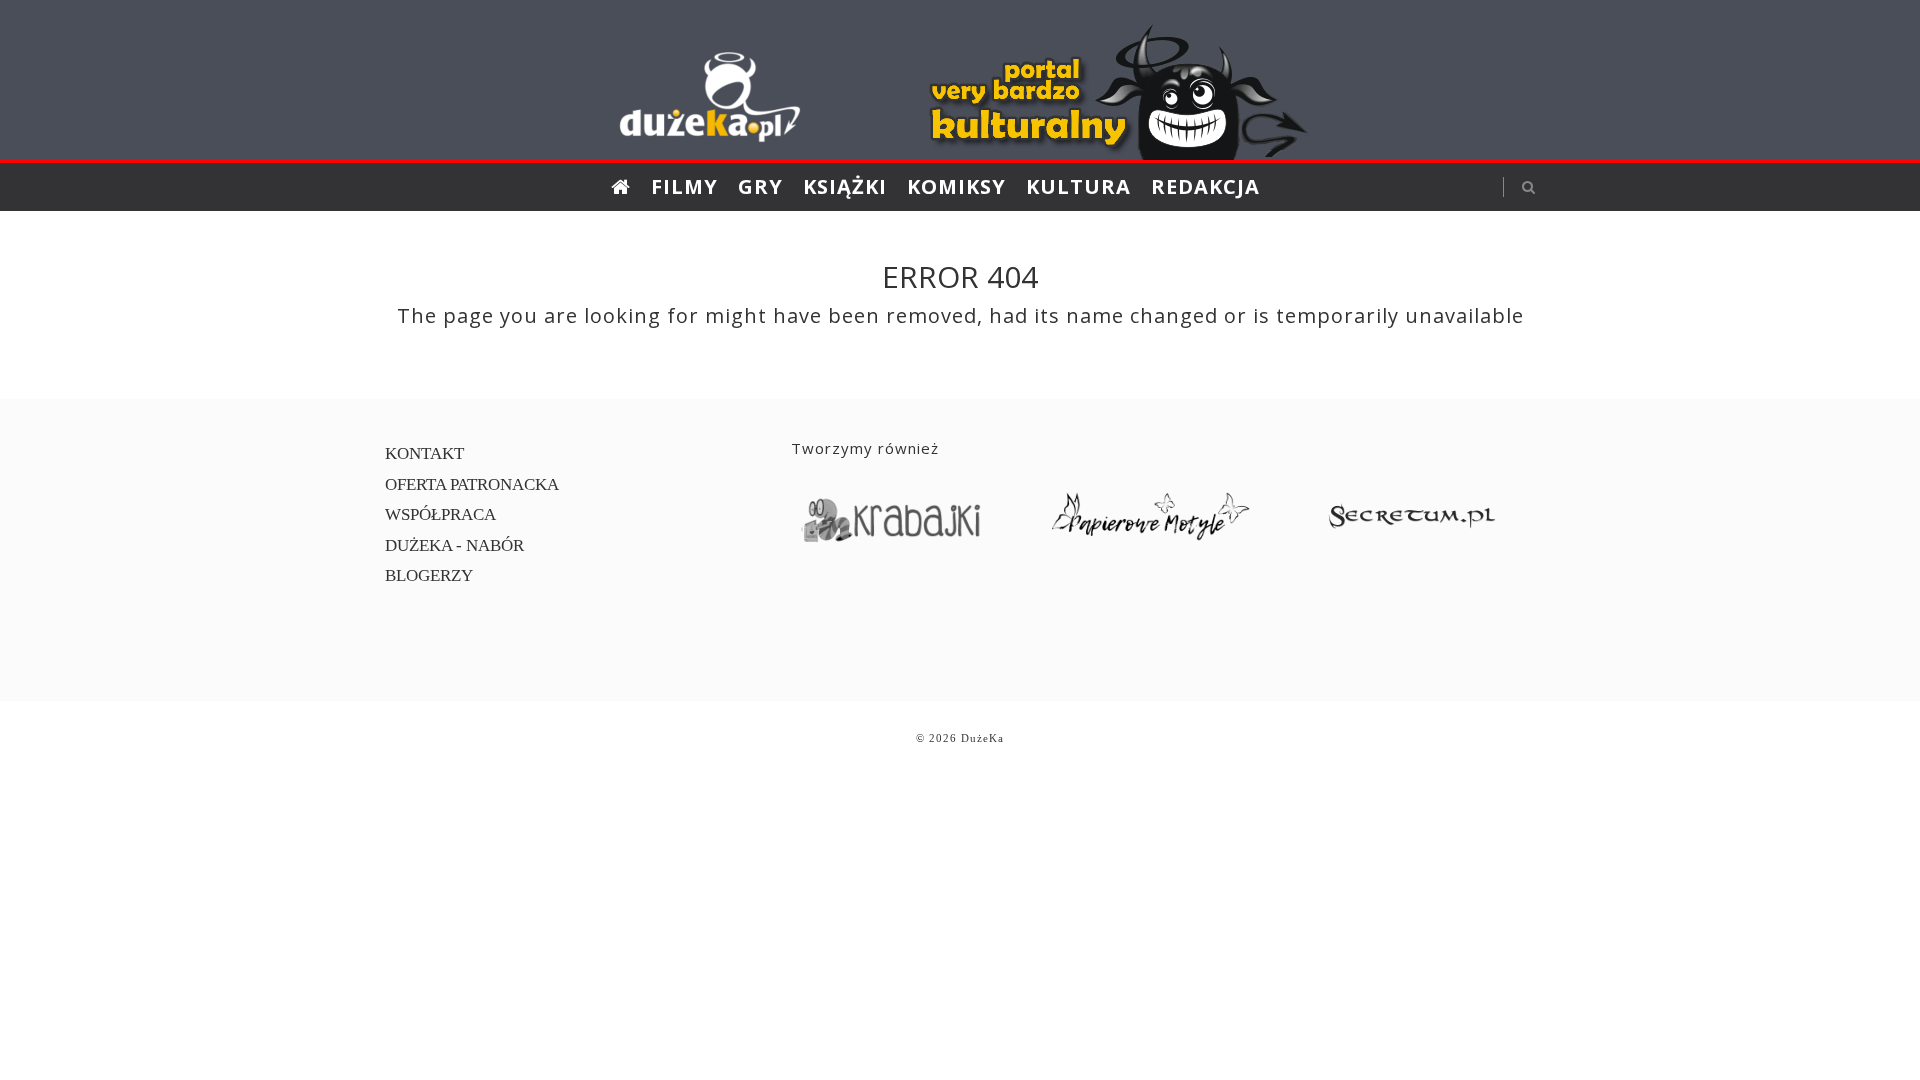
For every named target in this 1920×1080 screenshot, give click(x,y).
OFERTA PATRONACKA (472, 484)
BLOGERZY (429, 575)
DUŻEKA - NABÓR (454, 545)
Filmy (684, 186)
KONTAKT (424, 453)
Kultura (1078, 186)
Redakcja (1205, 186)
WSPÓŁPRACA (440, 514)
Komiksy (956, 186)
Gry (760, 186)
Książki (845, 186)
